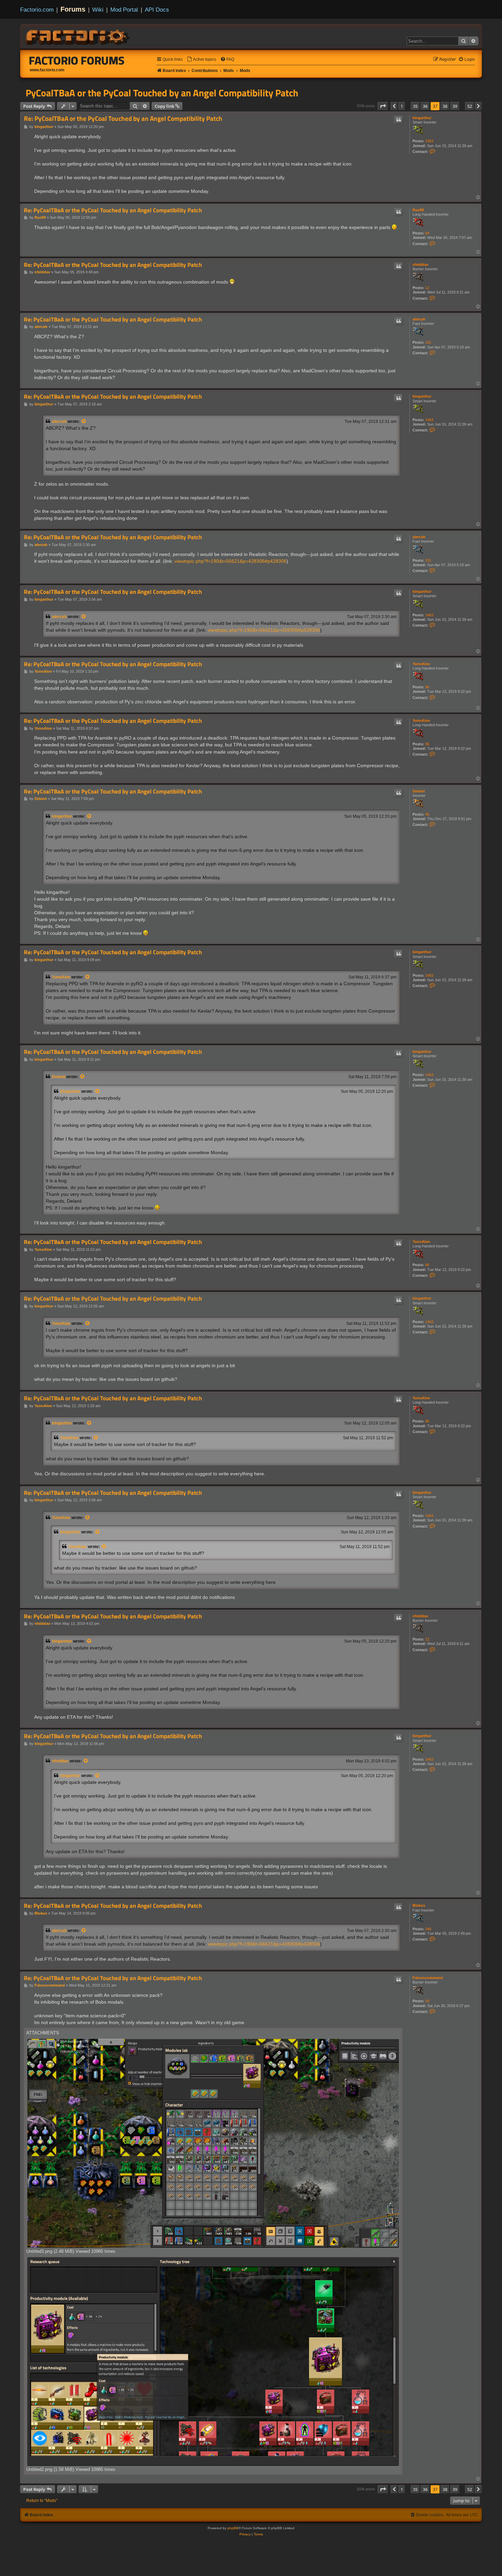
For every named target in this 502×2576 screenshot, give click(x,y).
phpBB (233, 2528)
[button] (383, 106)
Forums (73, 9)
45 (427, 814)
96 (427, 687)
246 (428, 1929)
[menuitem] (201, 60)
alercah (419, 319)
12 (427, 288)
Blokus (419, 1905)
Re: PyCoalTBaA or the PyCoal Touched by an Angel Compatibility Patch (123, 119)
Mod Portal (124, 10)
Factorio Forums (77, 60)
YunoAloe (421, 664)
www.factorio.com (47, 70)
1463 (429, 141)
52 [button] (470, 106)
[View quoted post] (84, 421)
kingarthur (422, 118)
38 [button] (445, 106)
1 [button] (402, 106)
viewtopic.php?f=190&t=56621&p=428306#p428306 (231, 561)
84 (427, 233)
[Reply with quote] (399, 120)
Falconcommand (428, 1978)
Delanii (419, 791)
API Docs (157, 10)
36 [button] (425, 106)
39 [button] (455, 106)
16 (427, 2001)
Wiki (98, 10)
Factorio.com (37, 10)
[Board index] (78, 36)
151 (428, 342)
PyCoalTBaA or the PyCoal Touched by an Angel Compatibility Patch (162, 93)
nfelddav (420, 264)
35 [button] (415, 106)
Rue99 (418, 210)
